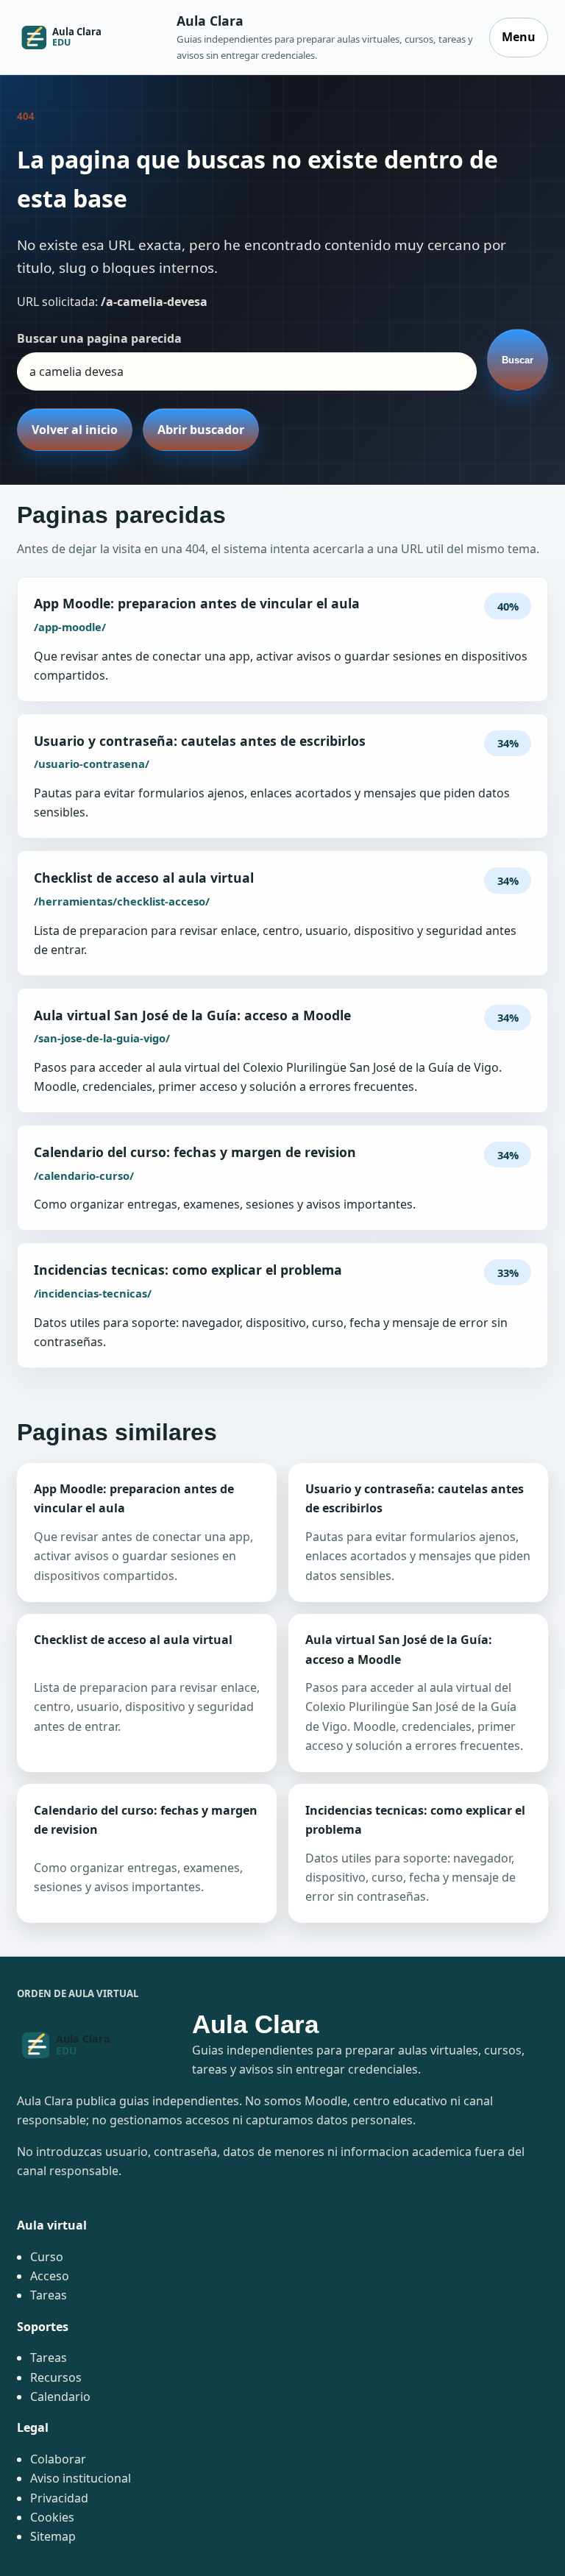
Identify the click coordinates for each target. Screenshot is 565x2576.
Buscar (518, 360)
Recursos (56, 2377)
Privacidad (59, 2498)
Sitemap (53, 2536)
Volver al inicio (75, 430)
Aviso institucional (81, 2478)
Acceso (50, 2276)
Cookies (52, 2517)
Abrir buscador (201, 430)
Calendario (60, 2397)
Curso (47, 2257)
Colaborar (58, 2459)
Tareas (49, 2295)
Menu (519, 37)
